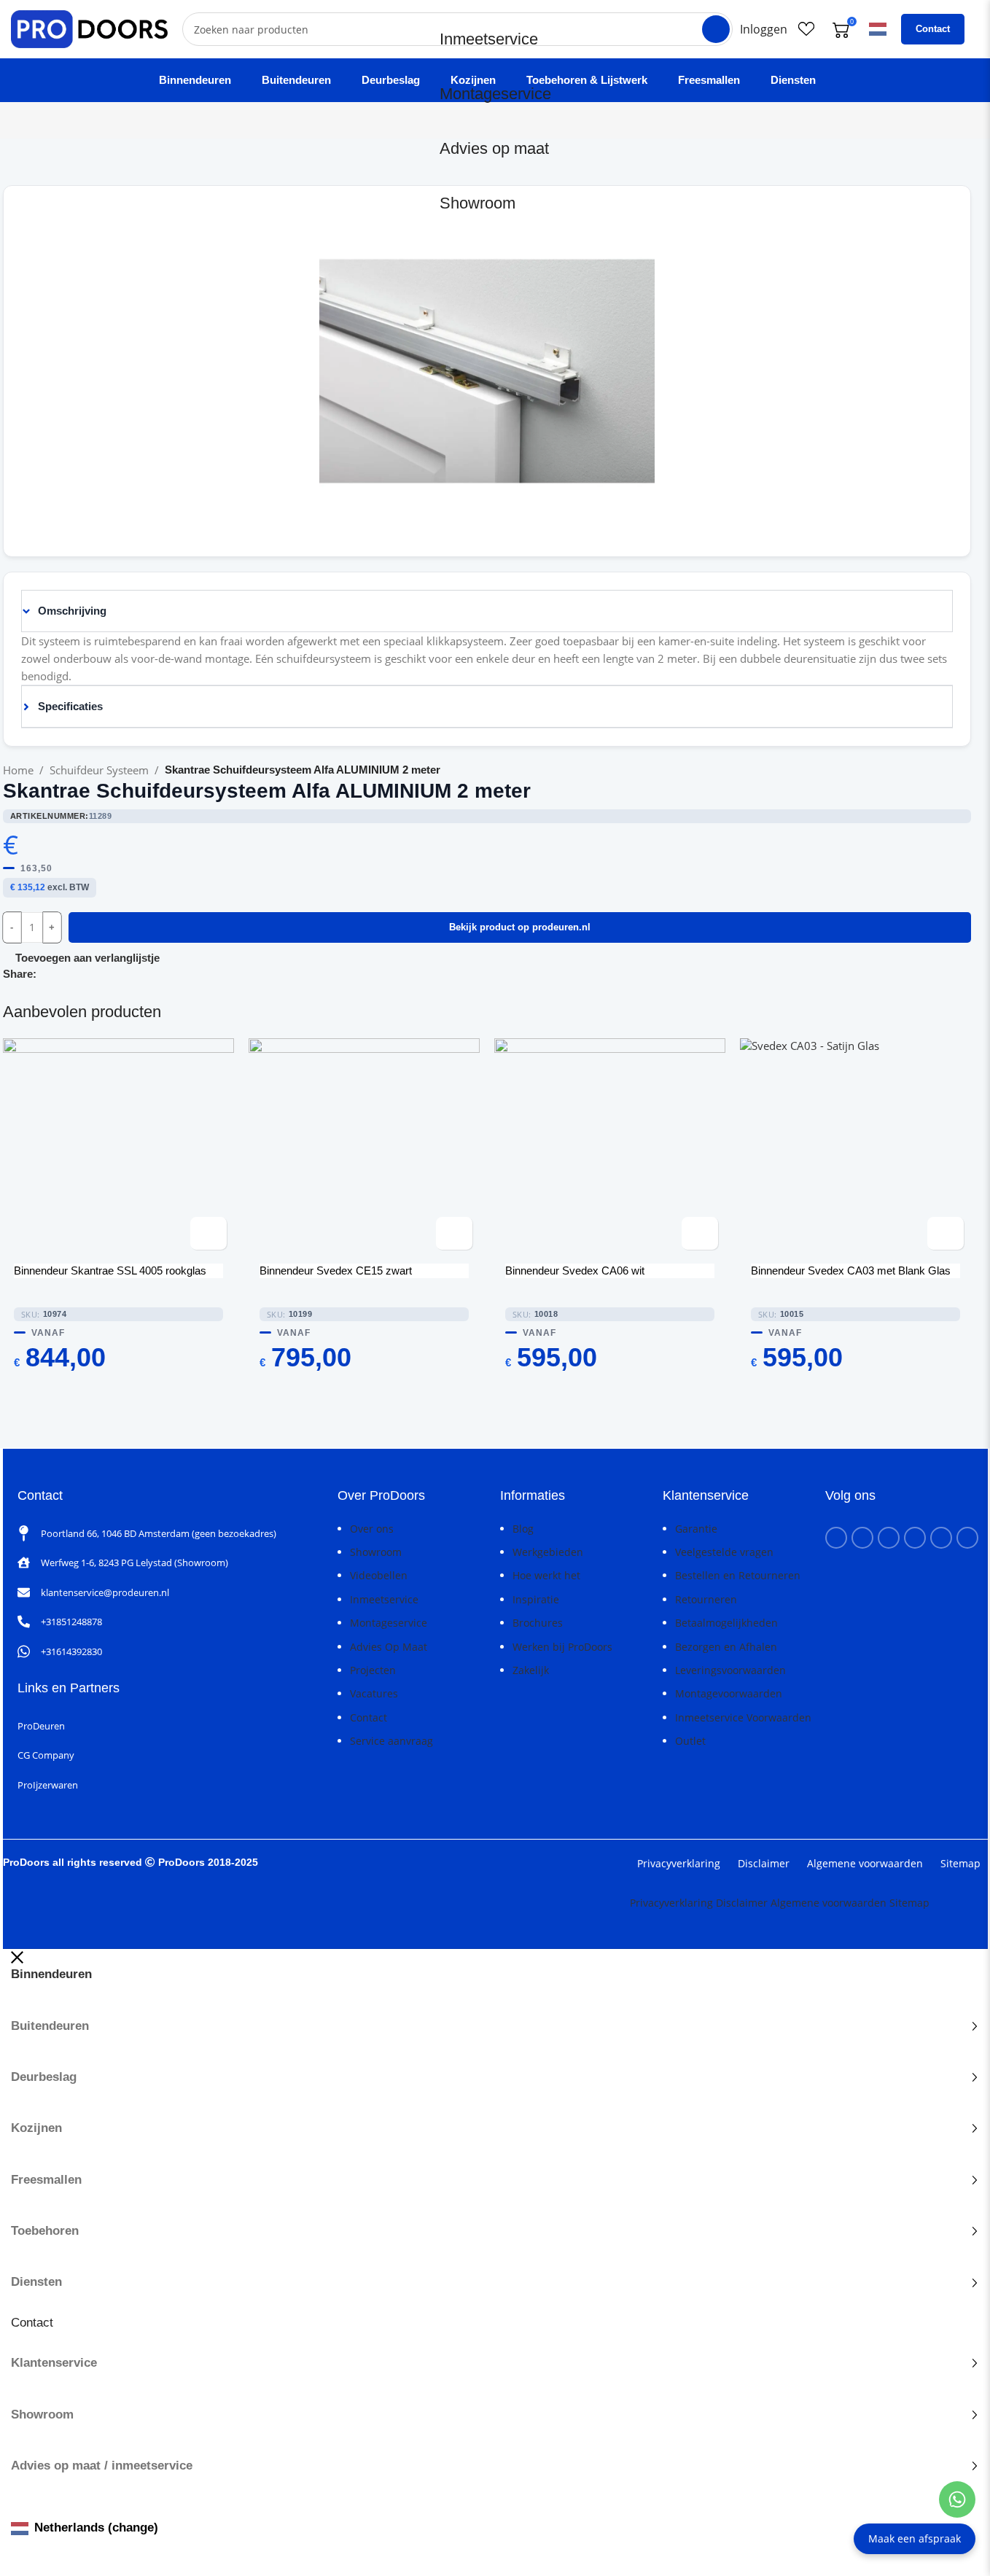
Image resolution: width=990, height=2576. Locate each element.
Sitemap (960, 1863)
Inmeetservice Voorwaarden (743, 1717)
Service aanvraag (391, 1741)
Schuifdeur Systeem (99, 770)
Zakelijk (531, 1670)
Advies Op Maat (389, 1647)
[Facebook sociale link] (45, 974)
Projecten (373, 1670)
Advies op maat (494, 148)
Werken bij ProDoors (562, 1647)
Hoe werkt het (546, 1575)
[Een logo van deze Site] (89, 28)
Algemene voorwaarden (865, 1863)
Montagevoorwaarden (729, 1693)
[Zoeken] (716, 29)
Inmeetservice (489, 39)
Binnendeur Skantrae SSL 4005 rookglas (110, 1271)
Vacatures (374, 1693)
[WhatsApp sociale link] (98, 974)
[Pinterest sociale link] (63, 974)
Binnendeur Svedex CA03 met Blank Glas (851, 1271)
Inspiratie (536, 1599)
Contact (933, 29)
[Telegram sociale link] (115, 974)
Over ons (372, 1529)
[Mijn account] (764, 29)
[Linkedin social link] (80, 974)
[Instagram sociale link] (862, 1538)
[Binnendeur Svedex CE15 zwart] (364, 1148)
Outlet (690, 1741)
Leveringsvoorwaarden (730, 1670)
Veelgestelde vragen (724, 1552)
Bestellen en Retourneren (738, 1575)
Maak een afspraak (915, 2538)
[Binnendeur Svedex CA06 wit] (610, 1148)
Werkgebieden (548, 1552)
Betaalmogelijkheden (726, 1623)
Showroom (478, 203)
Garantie (696, 1529)
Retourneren (706, 1599)
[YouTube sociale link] (889, 1538)
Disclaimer (764, 1863)
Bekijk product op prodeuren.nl (520, 927)
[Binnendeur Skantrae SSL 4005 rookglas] (118, 1148)
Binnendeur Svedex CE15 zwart (336, 1271)
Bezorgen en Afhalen (726, 1647)
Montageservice (495, 94)
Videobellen (379, 1575)
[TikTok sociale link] (967, 1538)
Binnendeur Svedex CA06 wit (575, 1271)
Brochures (538, 1623)
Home (18, 770)
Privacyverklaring (679, 1863)
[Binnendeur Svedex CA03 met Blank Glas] (855, 1148)
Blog (523, 1529)
